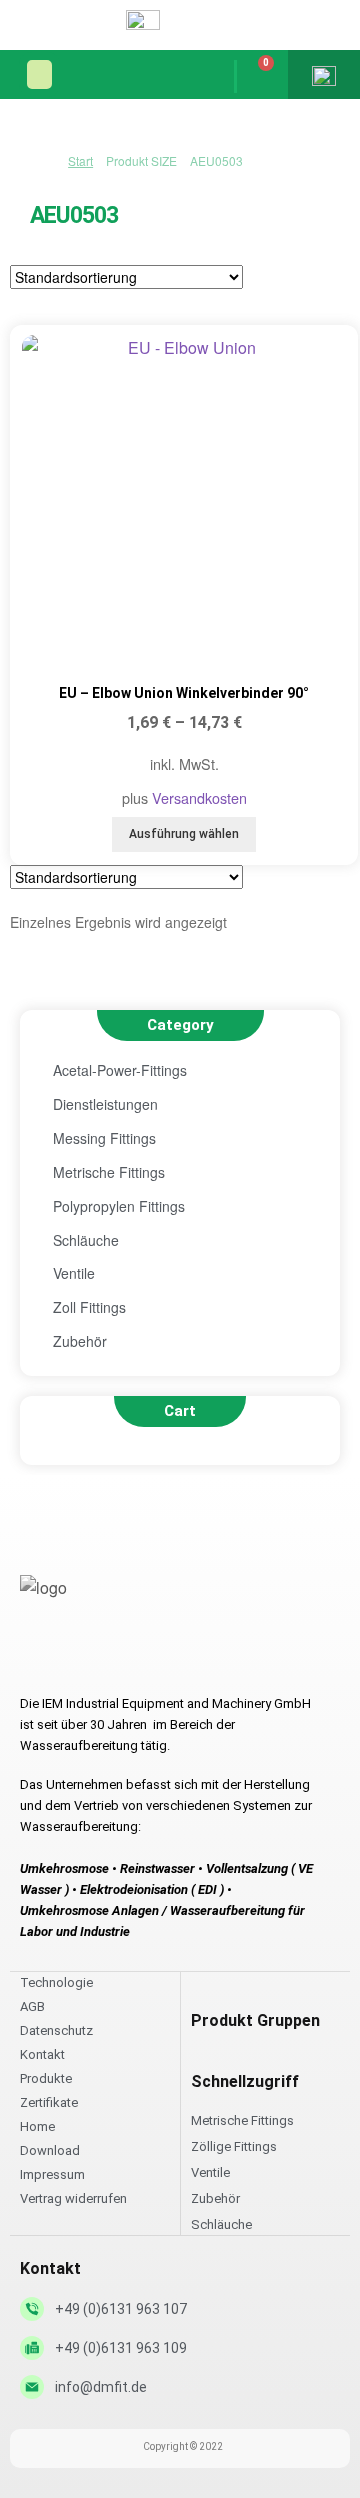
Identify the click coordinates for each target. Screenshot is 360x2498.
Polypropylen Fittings (119, 1206)
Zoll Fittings (89, 1307)
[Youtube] (115, 1656)
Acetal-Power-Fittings (120, 1070)
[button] (39, 74)
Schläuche (86, 1240)
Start (80, 160)
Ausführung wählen (184, 834)
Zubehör (80, 1341)
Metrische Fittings (109, 1172)
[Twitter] (76, 1656)
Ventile (74, 1273)
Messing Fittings (104, 1138)
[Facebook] (37, 1656)
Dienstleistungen (105, 1104)
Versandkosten (199, 797)
